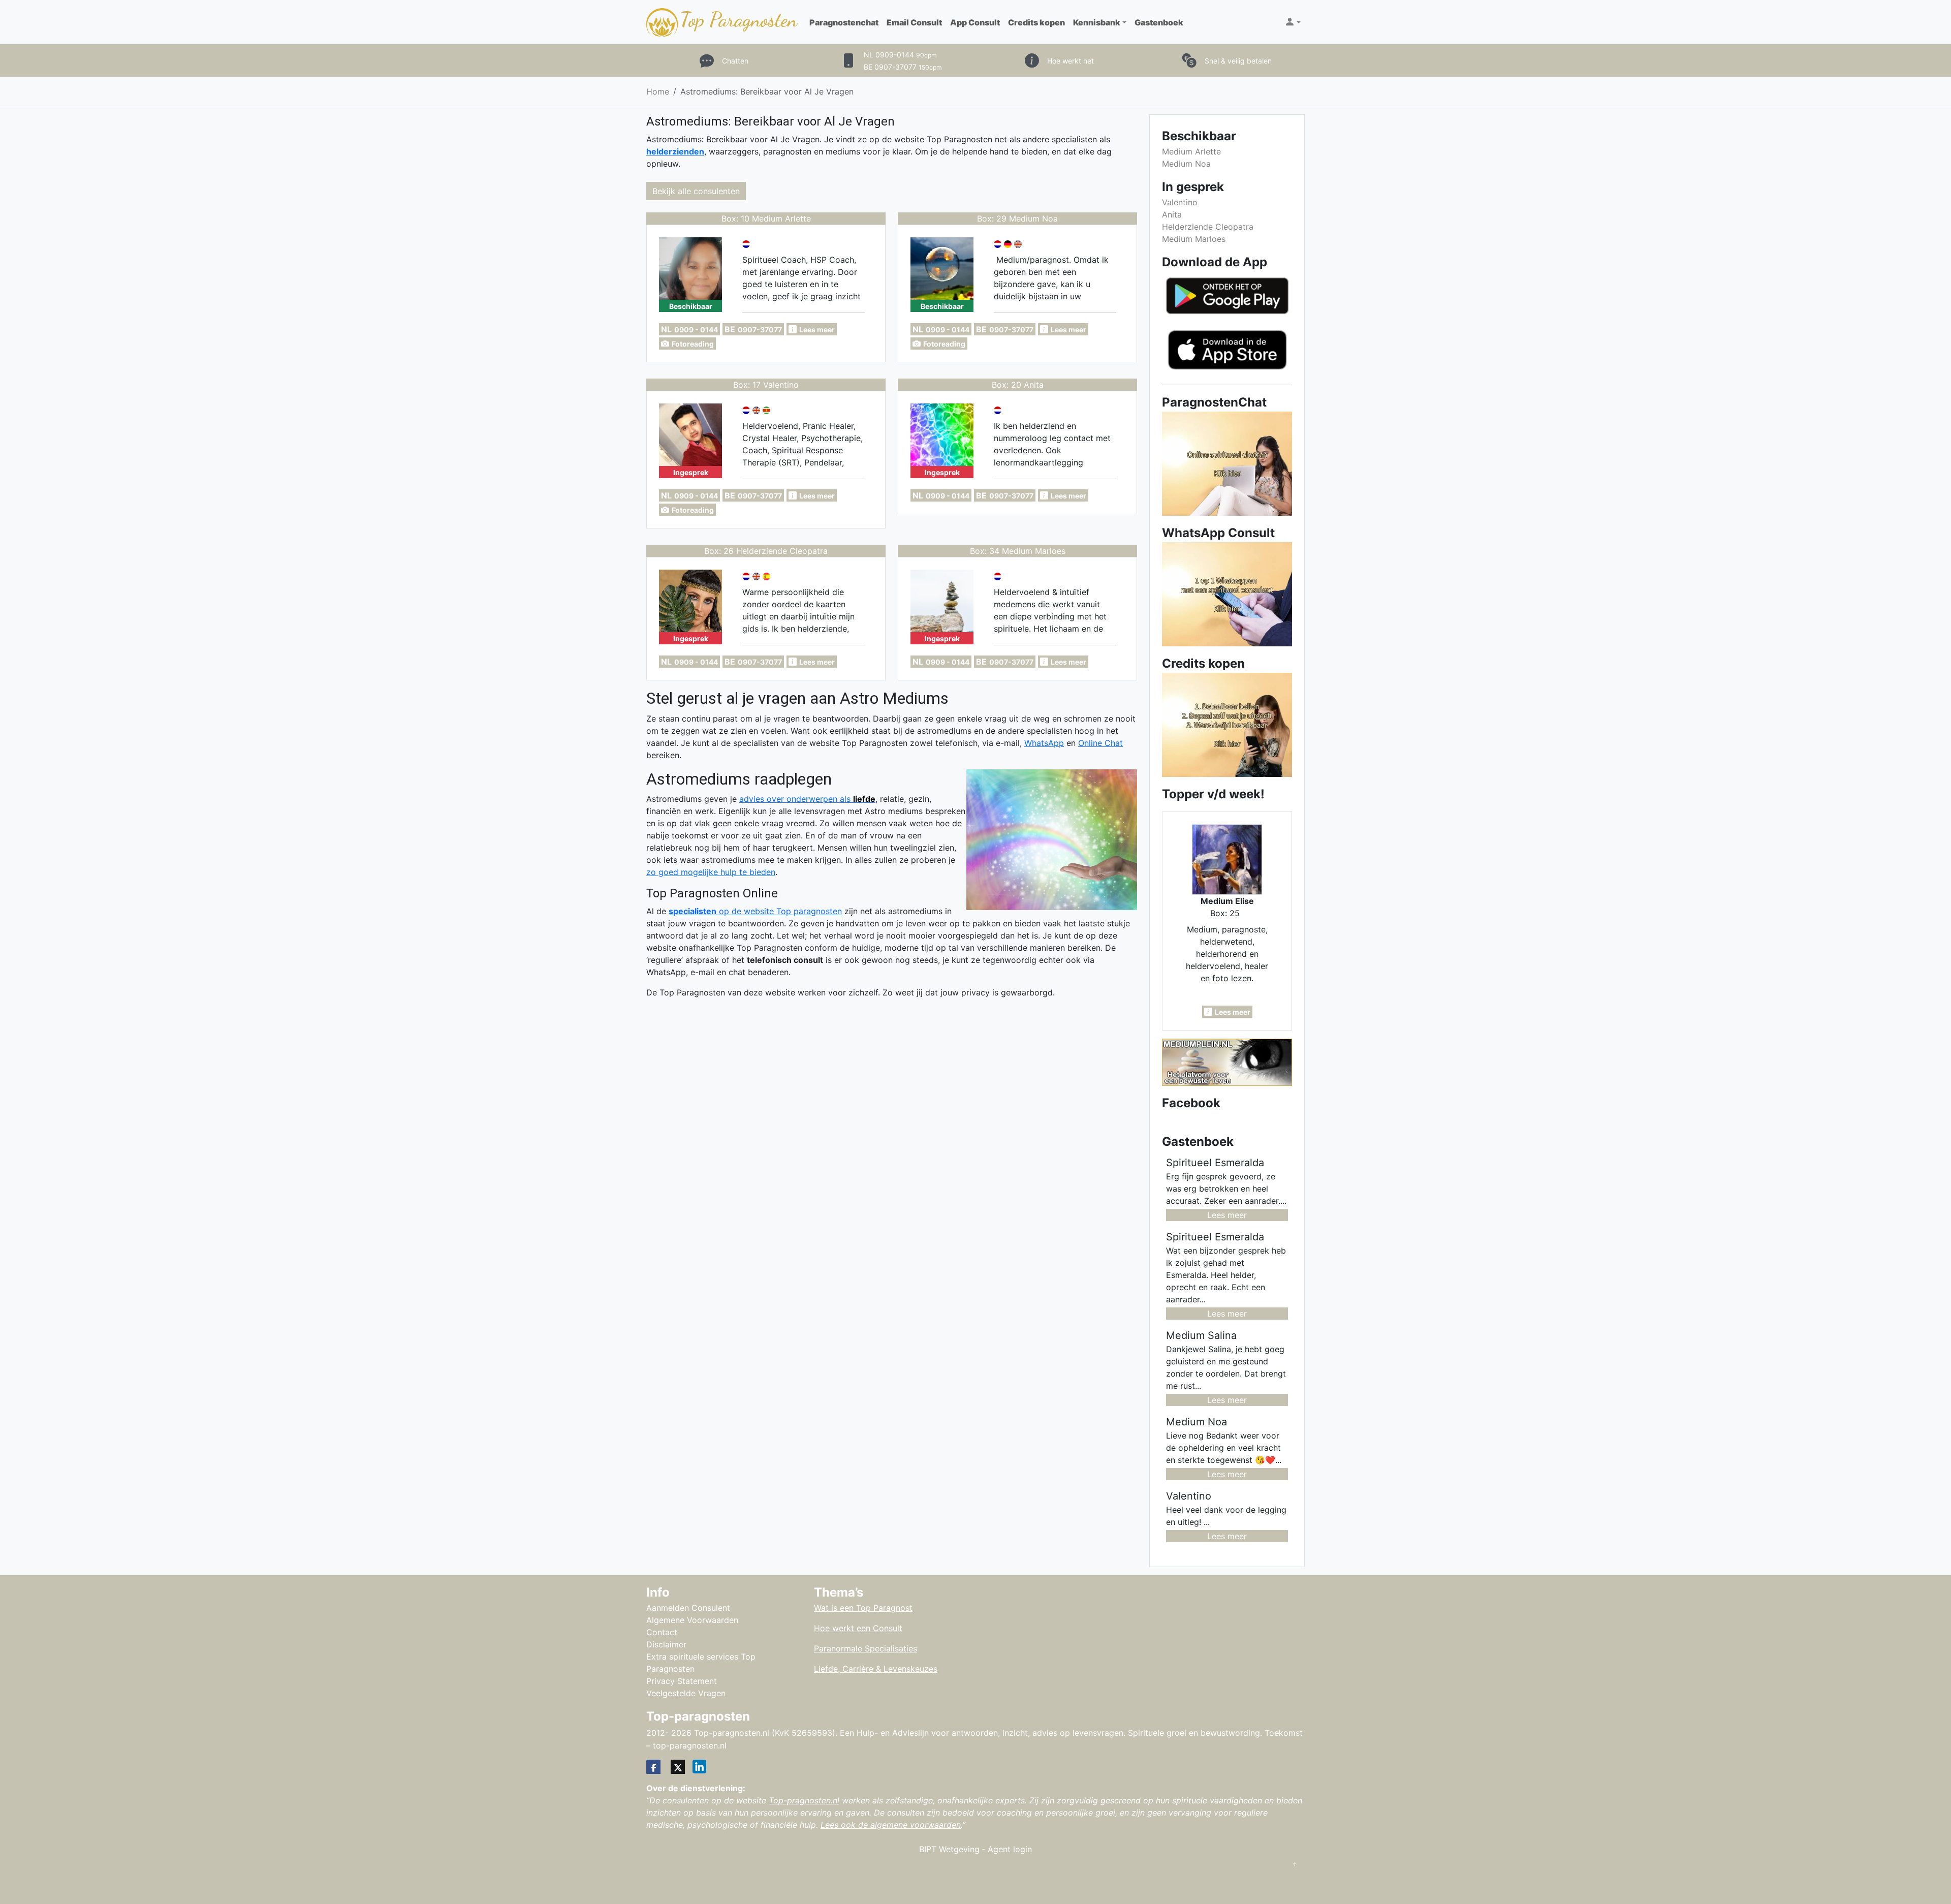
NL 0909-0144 (900, 55)
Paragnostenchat (844, 22)
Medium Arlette (1191, 151)
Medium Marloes (1194, 239)
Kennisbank (1097, 22)
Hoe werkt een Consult (858, 1628)
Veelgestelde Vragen (686, 1693)
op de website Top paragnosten (755, 911)
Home (658, 91)
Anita (1172, 214)
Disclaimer (666, 1644)
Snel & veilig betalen (1238, 61)
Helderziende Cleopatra (1208, 227)
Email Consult (914, 22)
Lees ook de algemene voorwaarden (891, 1825)
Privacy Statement (682, 1681)
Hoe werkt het (1071, 61)
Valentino (1180, 202)
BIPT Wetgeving (949, 1849)
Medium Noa (1186, 164)
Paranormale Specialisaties (866, 1648)
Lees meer (1227, 1215)
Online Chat (1100, 743)
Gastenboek (1159, 22)
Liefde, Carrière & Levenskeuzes (876, 1669)
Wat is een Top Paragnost (863, 1608)
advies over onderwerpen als (807, 799)
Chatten (735, 61)
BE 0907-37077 (903, 67)
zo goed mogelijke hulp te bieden (711, 872)
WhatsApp (1044, 743)
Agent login (1010, 1849)
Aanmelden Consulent (688, 1608)
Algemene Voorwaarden (692, 1620)
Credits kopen (1036, 22)
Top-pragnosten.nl (804, 1800)
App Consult (975, 22)
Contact (662, 1632)
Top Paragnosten (738, 19)
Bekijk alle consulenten (696, 191)
